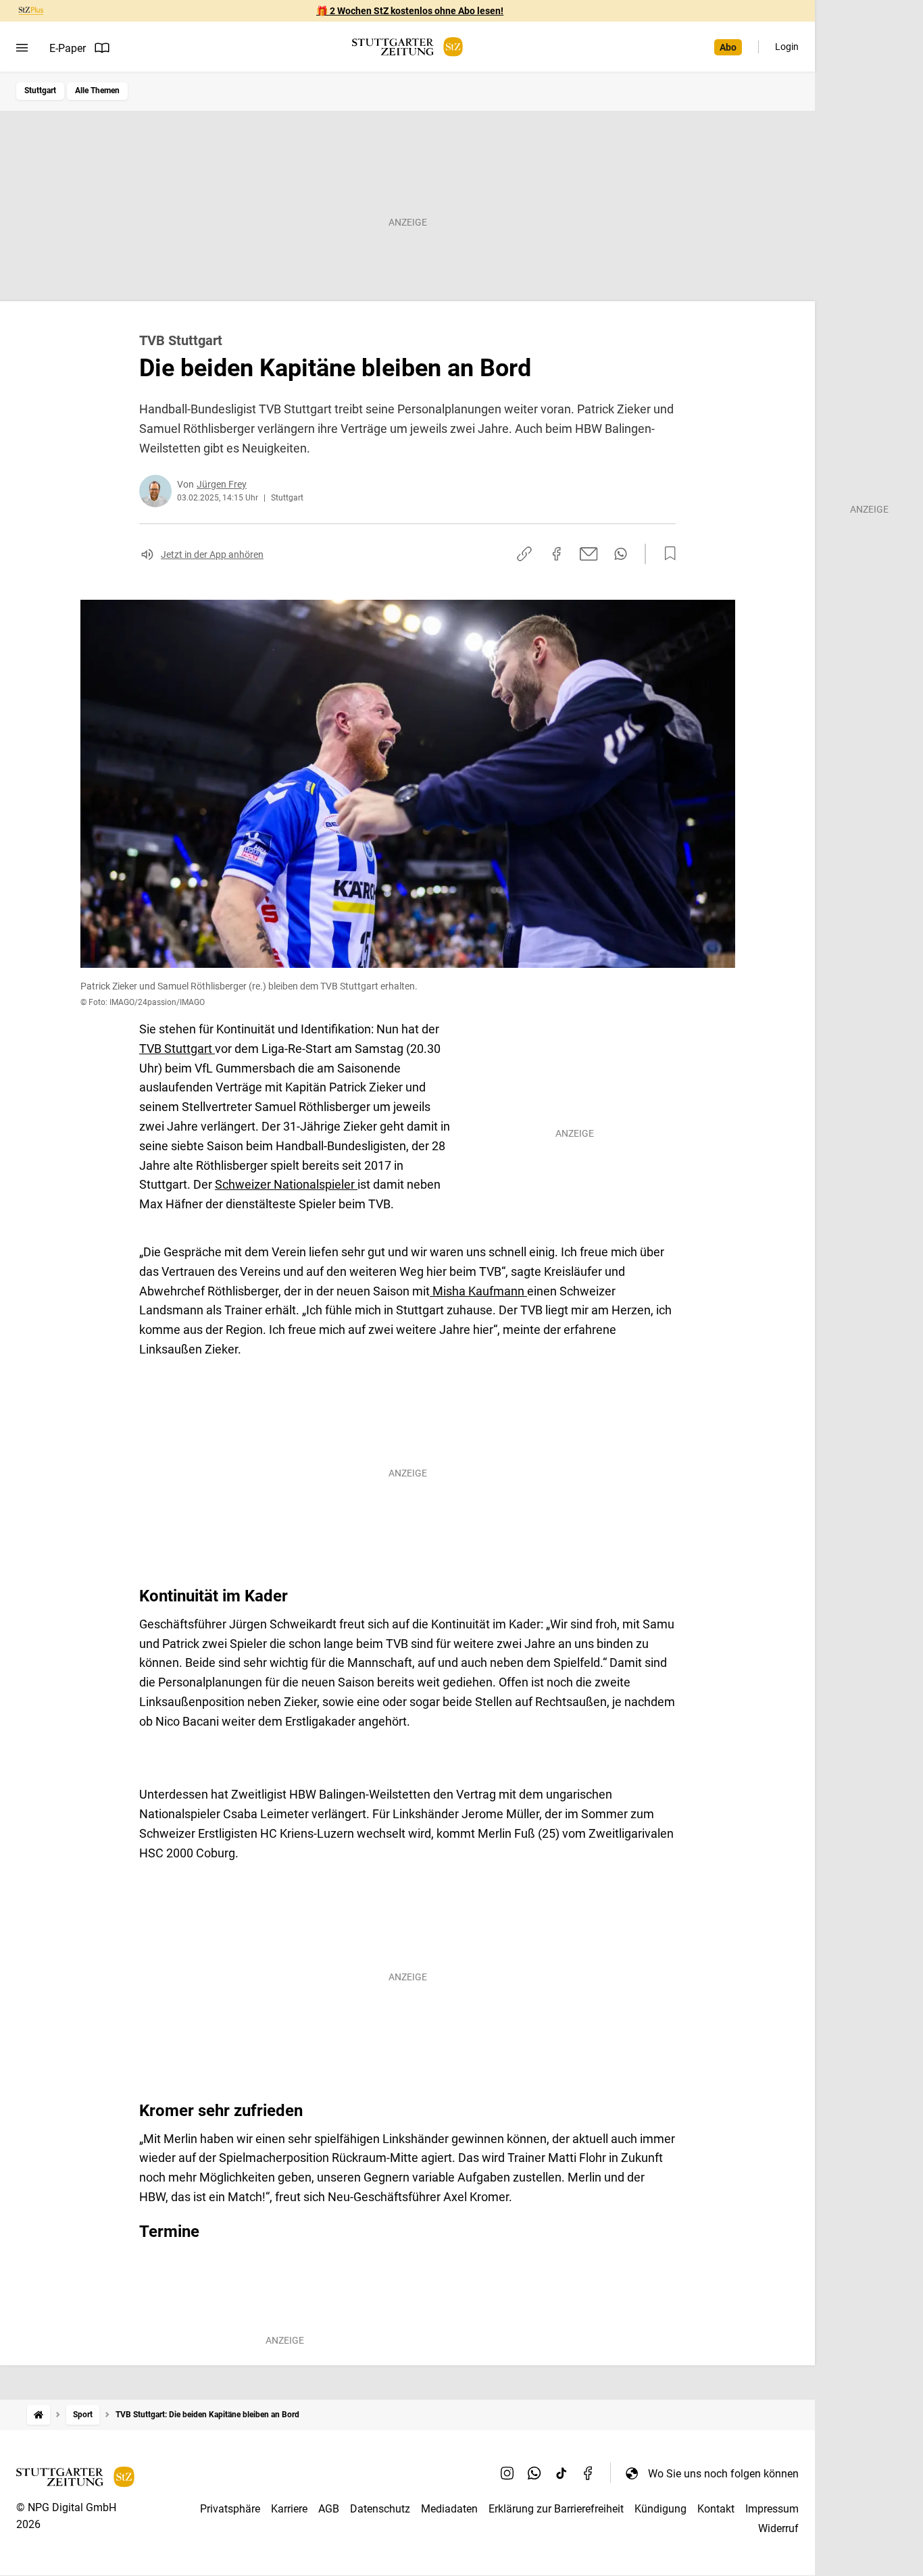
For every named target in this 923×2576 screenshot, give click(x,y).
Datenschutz (380, 2509)
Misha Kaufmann (478, 1291)
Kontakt (716, 2509)
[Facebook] (589, 2473)
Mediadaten (449, 2509)
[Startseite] (39, 2415)
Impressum (772, 2509)
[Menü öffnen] (22, 48)
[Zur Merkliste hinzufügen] (666, 554)
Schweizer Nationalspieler (286, 1184)
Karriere (289, 2509)
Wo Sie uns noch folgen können (723, 2474)
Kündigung (660, 2509)
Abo (728, 47)
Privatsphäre (230, 2509)
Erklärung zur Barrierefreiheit (556, 2509)
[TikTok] (562, 2473)
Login (787, 47)
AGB (329, 2509)
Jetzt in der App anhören (212, 555)
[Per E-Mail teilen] (589, 554)
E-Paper (68, 48)
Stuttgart (40, 91)
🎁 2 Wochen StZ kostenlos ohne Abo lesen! (410, 11)
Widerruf (778, 2528)
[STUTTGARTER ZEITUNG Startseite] (407, 47)
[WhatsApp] (534, 2473)
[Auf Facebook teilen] (557, 554)
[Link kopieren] (524, 554)
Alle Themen (97, 91)
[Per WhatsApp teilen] (621, 554)
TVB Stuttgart (177, 1049)
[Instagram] (507, 2473)
